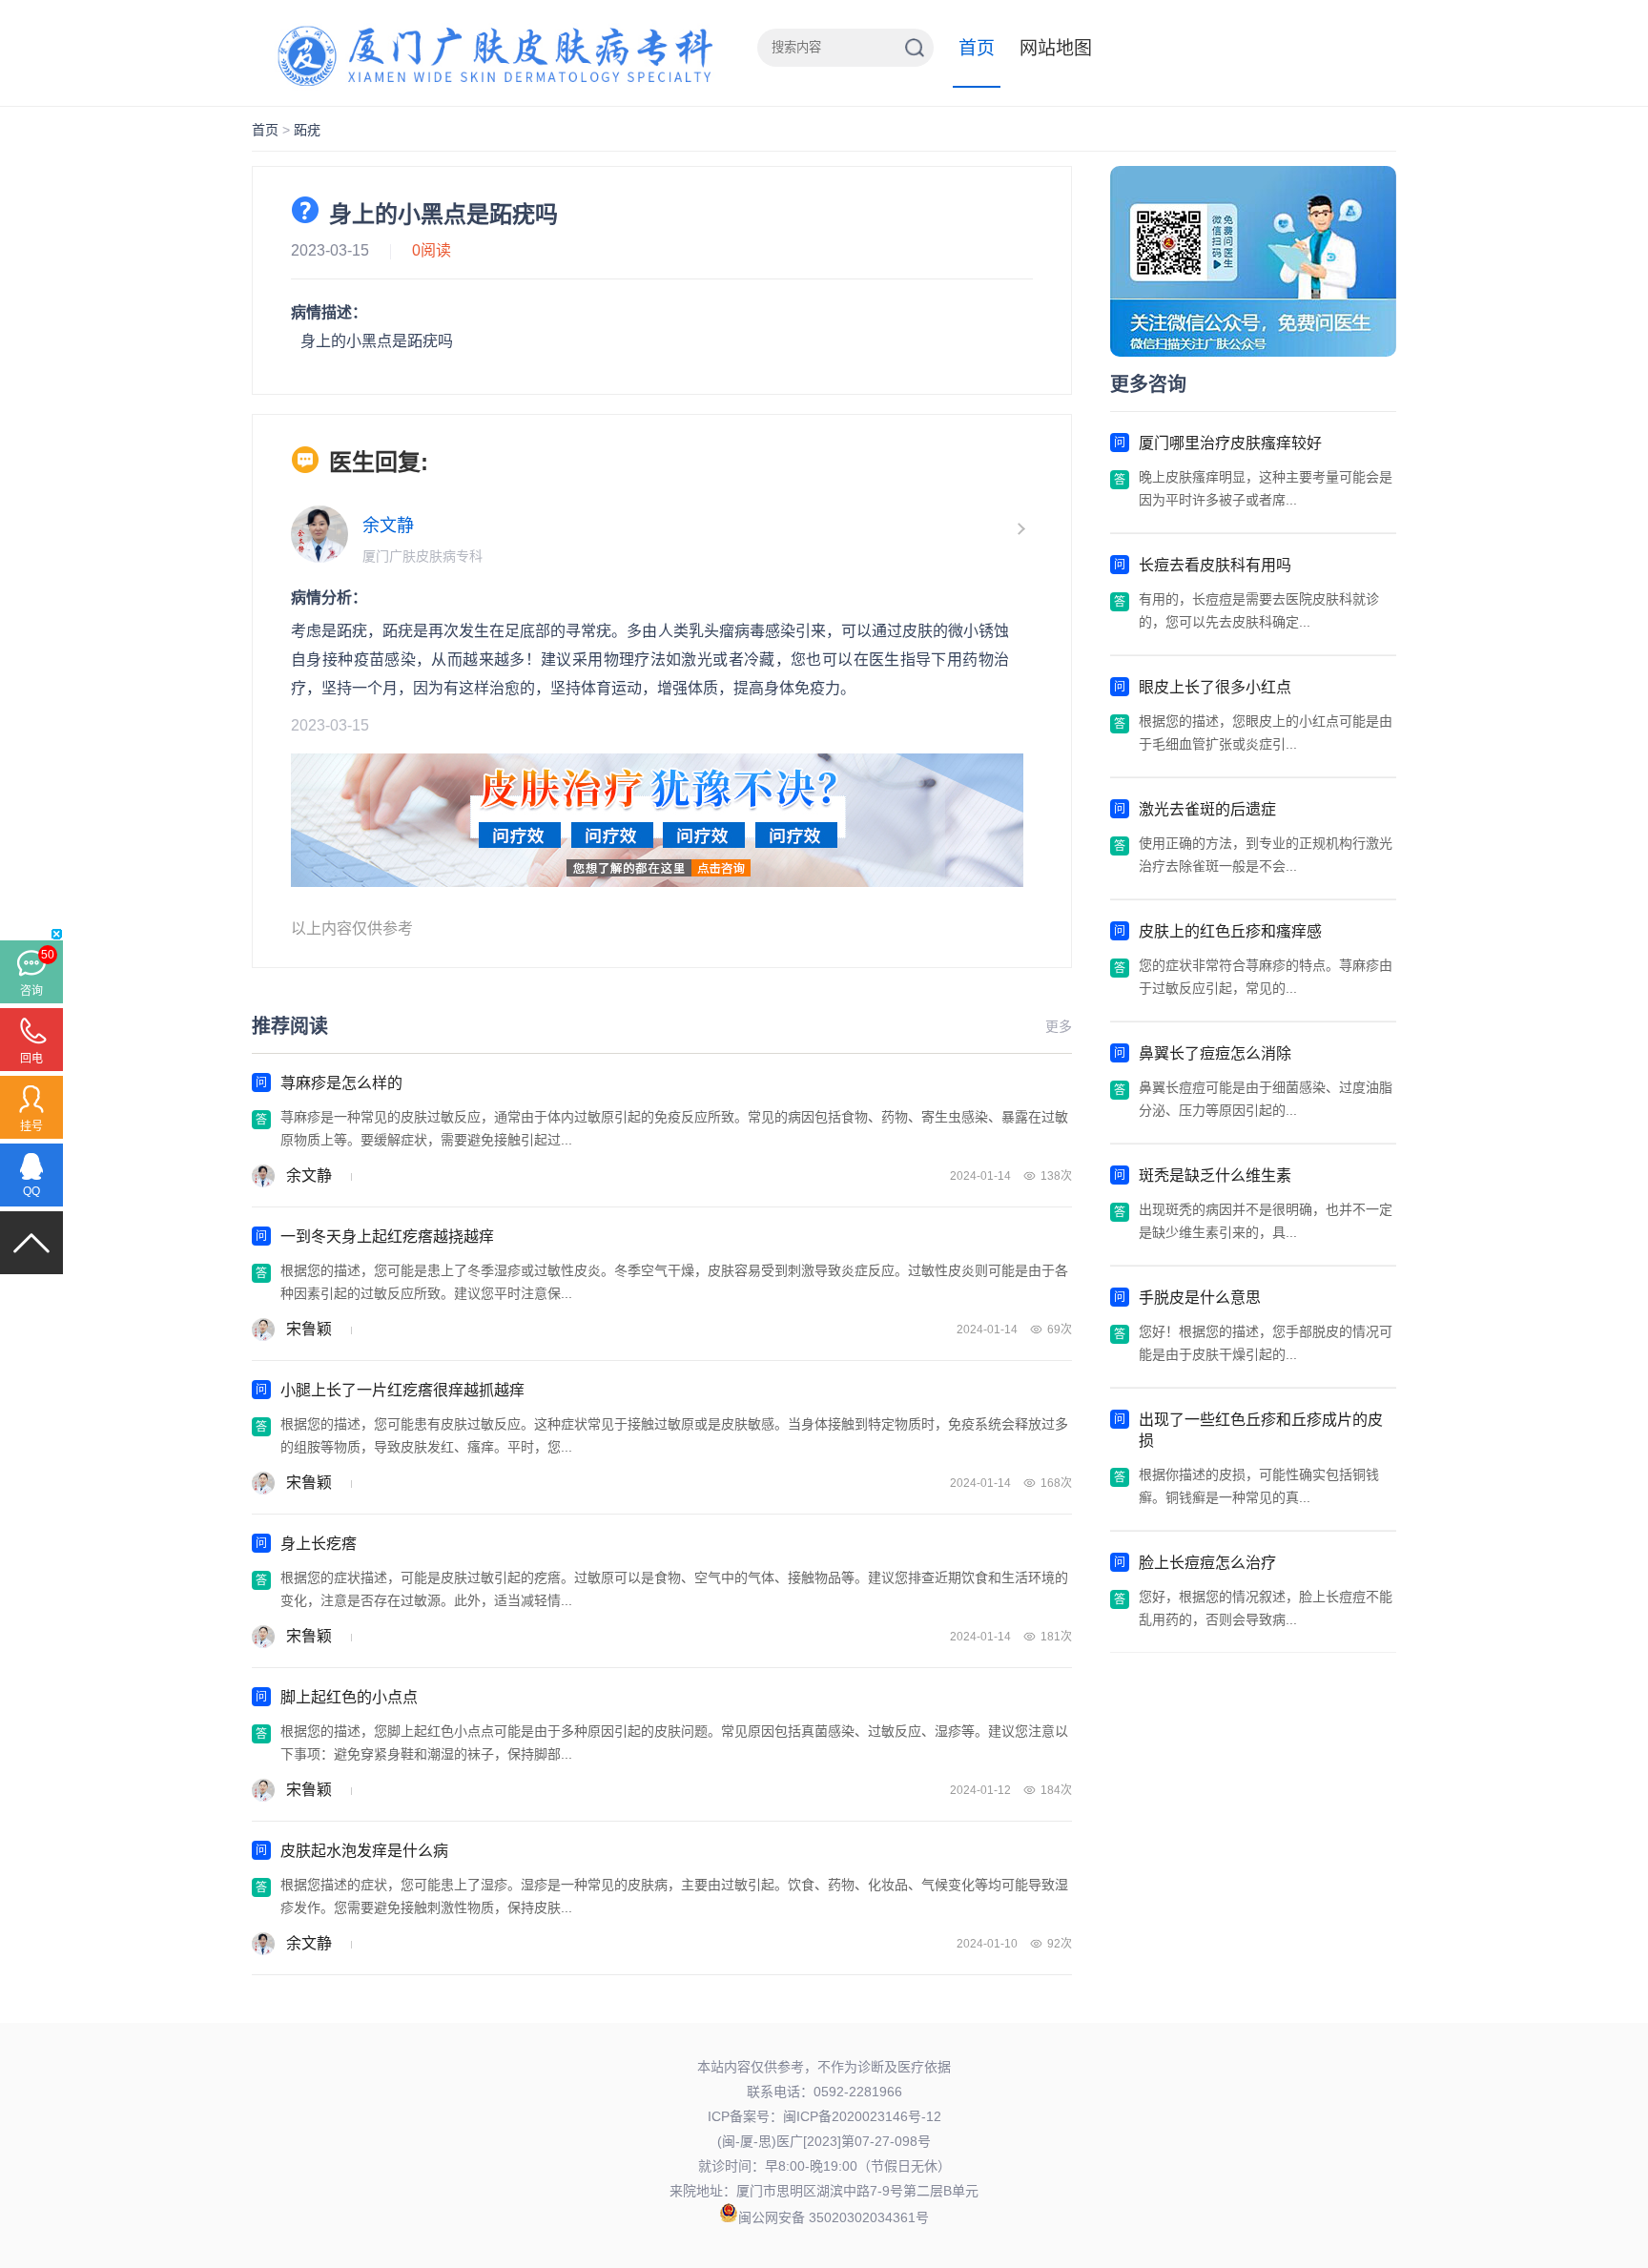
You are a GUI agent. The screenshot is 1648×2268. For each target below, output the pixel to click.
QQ (31, 1191)
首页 (977, 48)
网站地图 (1056, 48)
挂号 (31, 1126)
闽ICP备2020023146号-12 (862, 2116)
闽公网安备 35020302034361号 (834, 2217)
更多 (1059, 1026)
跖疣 (307, 130)
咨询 (31, 991)
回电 (31, 1059)
